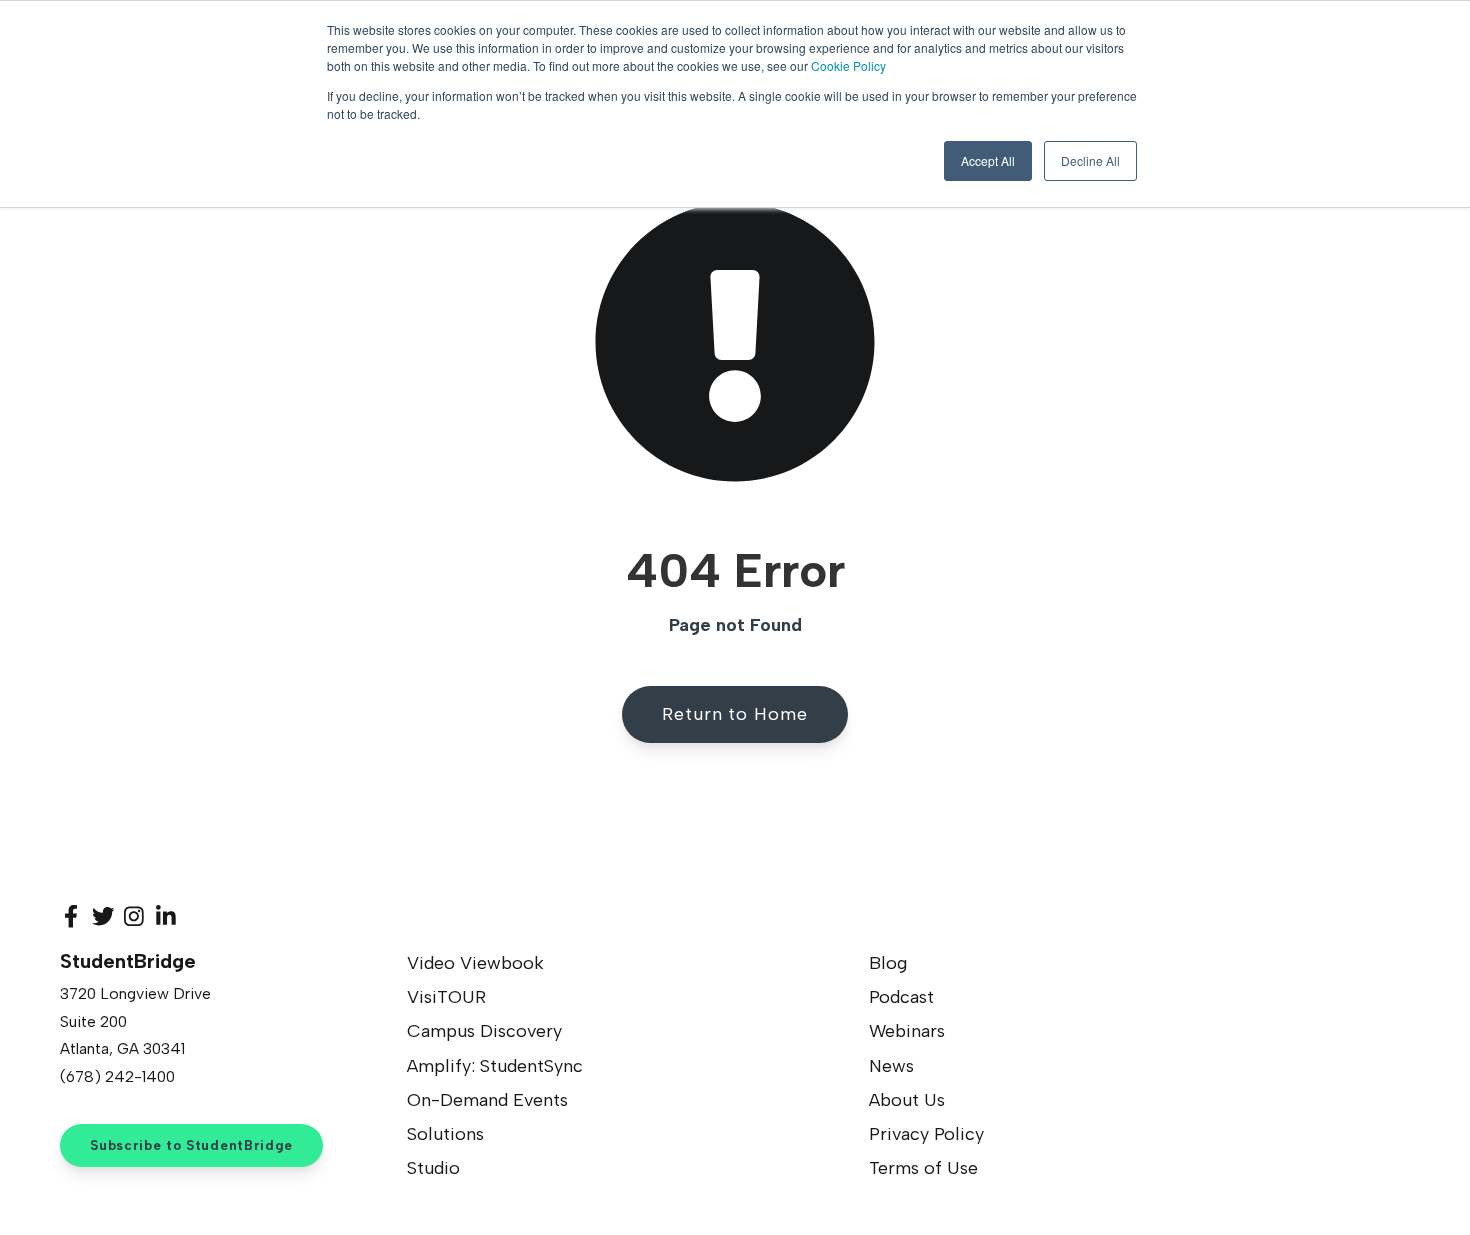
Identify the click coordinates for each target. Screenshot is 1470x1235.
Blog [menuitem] (888, 963)
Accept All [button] (988, 160)
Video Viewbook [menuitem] (475, 963)
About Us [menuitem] (907, 1100)
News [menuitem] (891, 1066)
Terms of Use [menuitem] (923, 1168)
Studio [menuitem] (433, 1168)
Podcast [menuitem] (901, 997)
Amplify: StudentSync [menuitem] (495, 1066)
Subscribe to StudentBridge (191, 1145)
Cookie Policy (848, 65)
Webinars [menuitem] (907, 1031)
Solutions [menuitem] (445, 1134)
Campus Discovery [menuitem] (484, 1031)
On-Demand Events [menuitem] (487, 1100)
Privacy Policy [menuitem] (926, 1134)
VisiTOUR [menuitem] (446, 997)
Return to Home (735, 714)
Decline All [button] (1090, 160)
